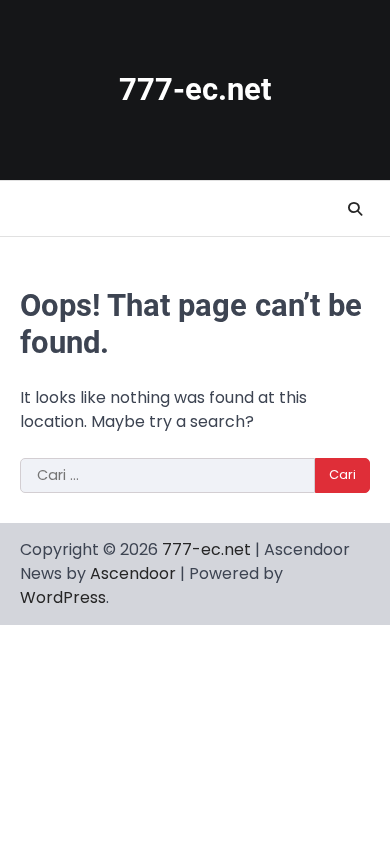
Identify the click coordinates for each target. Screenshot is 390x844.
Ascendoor (133, 573)
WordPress (63, 597)
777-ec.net (195, 89)
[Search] (355, 209)
